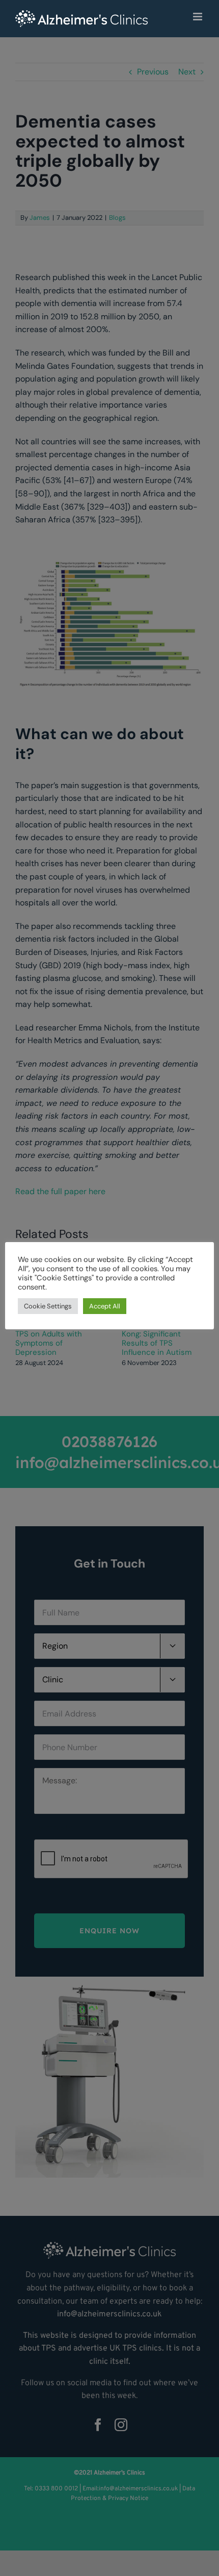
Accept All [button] (105, 1306)
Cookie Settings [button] (48, 1306)
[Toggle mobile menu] (198, 17)
